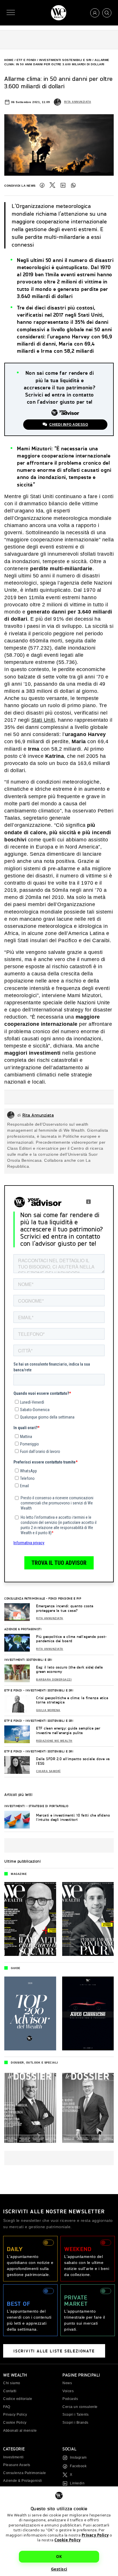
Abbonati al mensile (20, 2431)
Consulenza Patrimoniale (25, 1598)
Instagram (78, 2457)
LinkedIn (63, 185)
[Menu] (11, 13)
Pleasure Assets (17, 2465)
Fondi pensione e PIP (65, 1598)
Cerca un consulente (80, 2407)
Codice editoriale (18, 2399)
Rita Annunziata (78, 102)
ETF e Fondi (26, 60)
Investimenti (15, 1806)
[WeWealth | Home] (59, 13)
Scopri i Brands (75, 2423)
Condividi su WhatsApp (73, 185)
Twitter (52, 185)
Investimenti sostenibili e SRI (65, 60)
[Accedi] (95, 13)
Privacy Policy (95, 2535)
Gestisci (59, 2569)
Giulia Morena (48, 1710)
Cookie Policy (68, 2540)
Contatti (10, 2391)
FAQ (7, 2407)
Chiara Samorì (48, 1771)
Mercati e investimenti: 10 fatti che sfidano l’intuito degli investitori (73, 1817)
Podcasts (70, 2399)
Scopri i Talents (75, 2415)
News (67, 2383)
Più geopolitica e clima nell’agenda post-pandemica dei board (71, 1639)
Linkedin (77, 2483)
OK (59, 2557)
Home (9, 60)
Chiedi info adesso (69, 425)
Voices (68, 2391)
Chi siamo (12, 2383)
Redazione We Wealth (54, 1741)
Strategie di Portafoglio (49, 1806)
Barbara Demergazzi (54, 1680)
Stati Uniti (43, 720)
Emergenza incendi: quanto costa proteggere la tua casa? (65, 1608)
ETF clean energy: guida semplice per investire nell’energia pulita (68, 1730)
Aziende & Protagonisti (23, 1629)
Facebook (42, 185)
